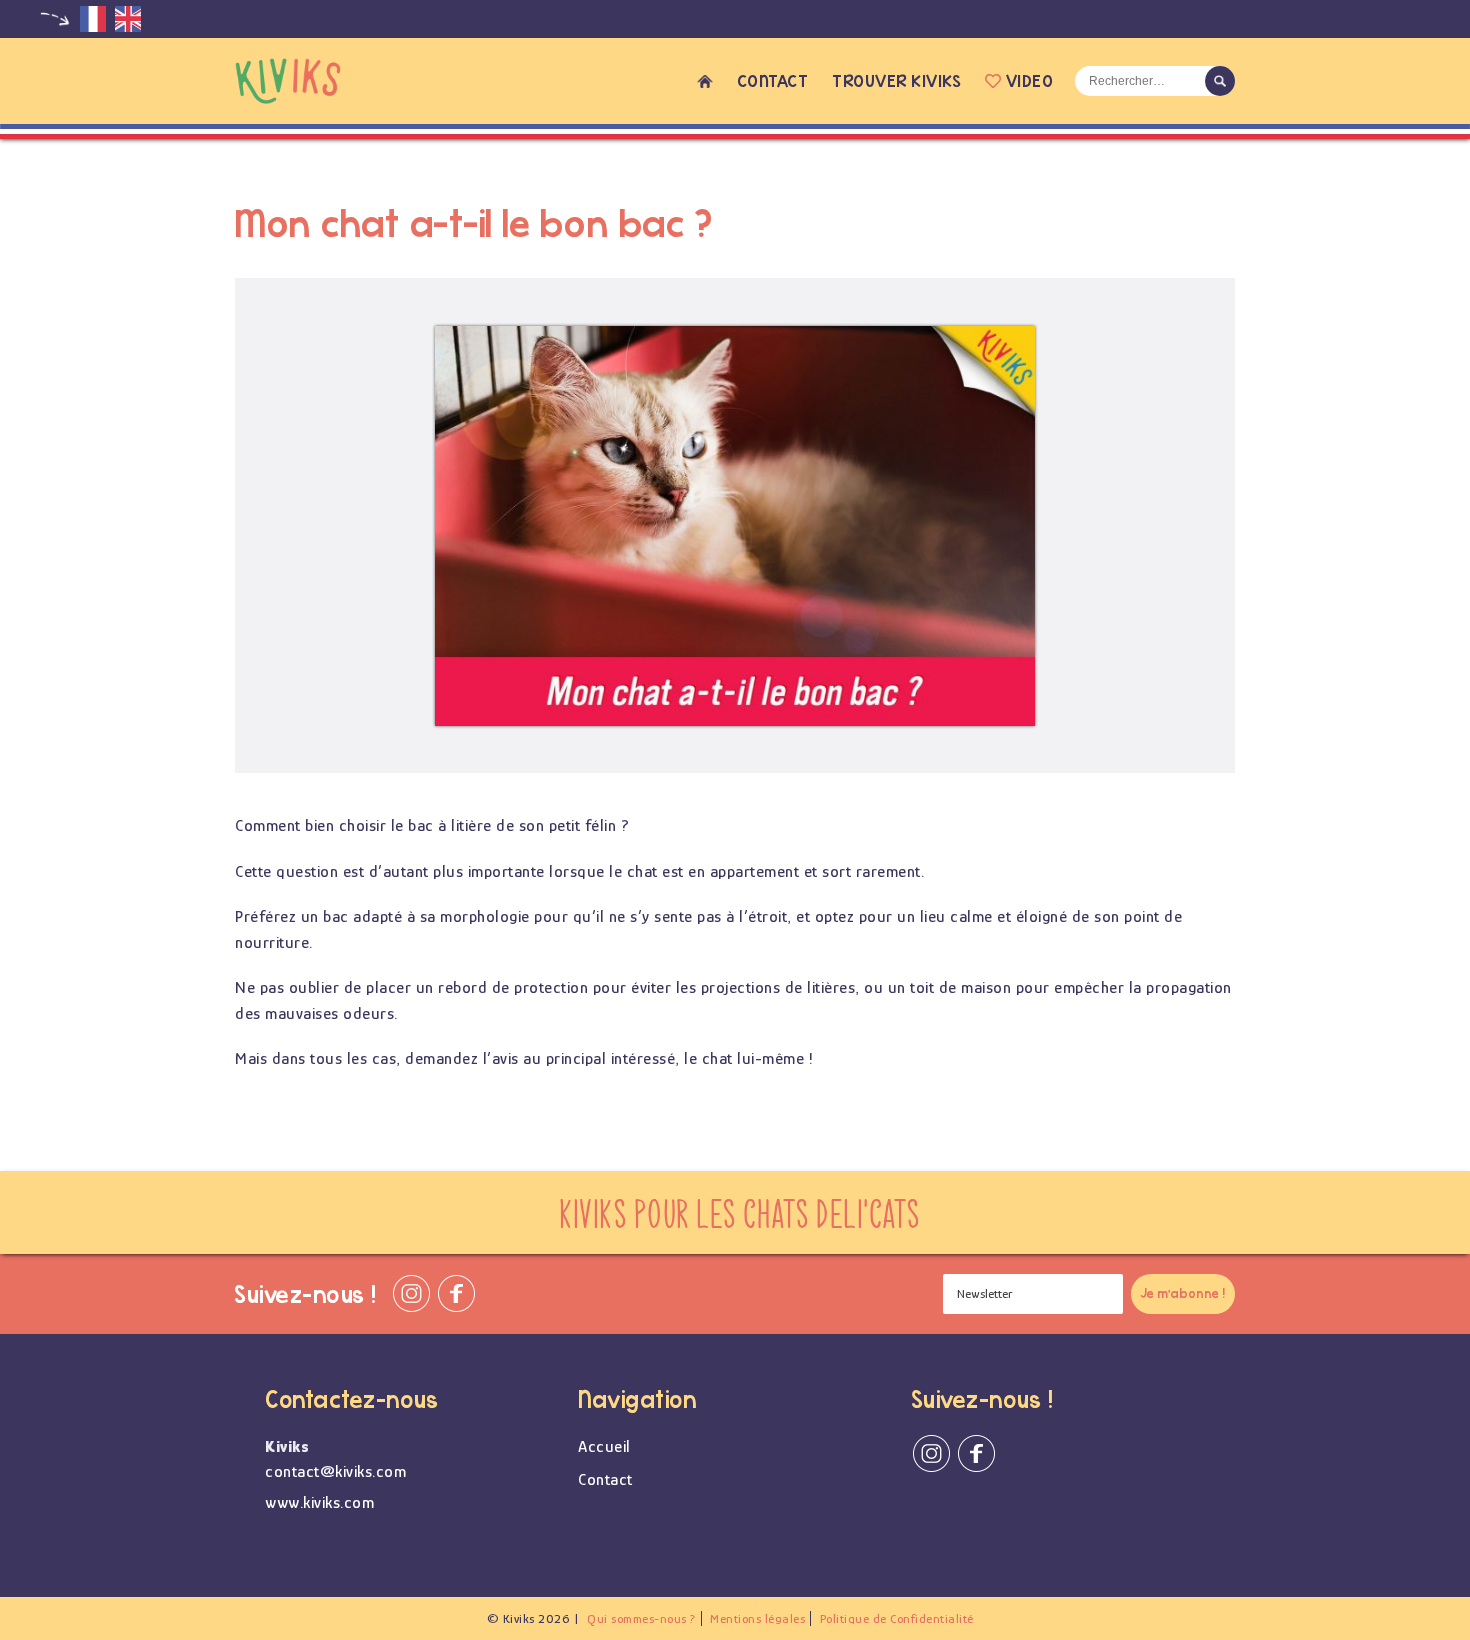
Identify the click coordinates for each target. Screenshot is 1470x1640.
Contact (773, 80)
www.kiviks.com (319, 1502)
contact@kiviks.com (335, 1471)
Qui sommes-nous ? (641, 1618)
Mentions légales (757, 1618)
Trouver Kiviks (896, 80)
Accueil (705, 81)
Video (1029, 80)
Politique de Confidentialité (897, 1618)
